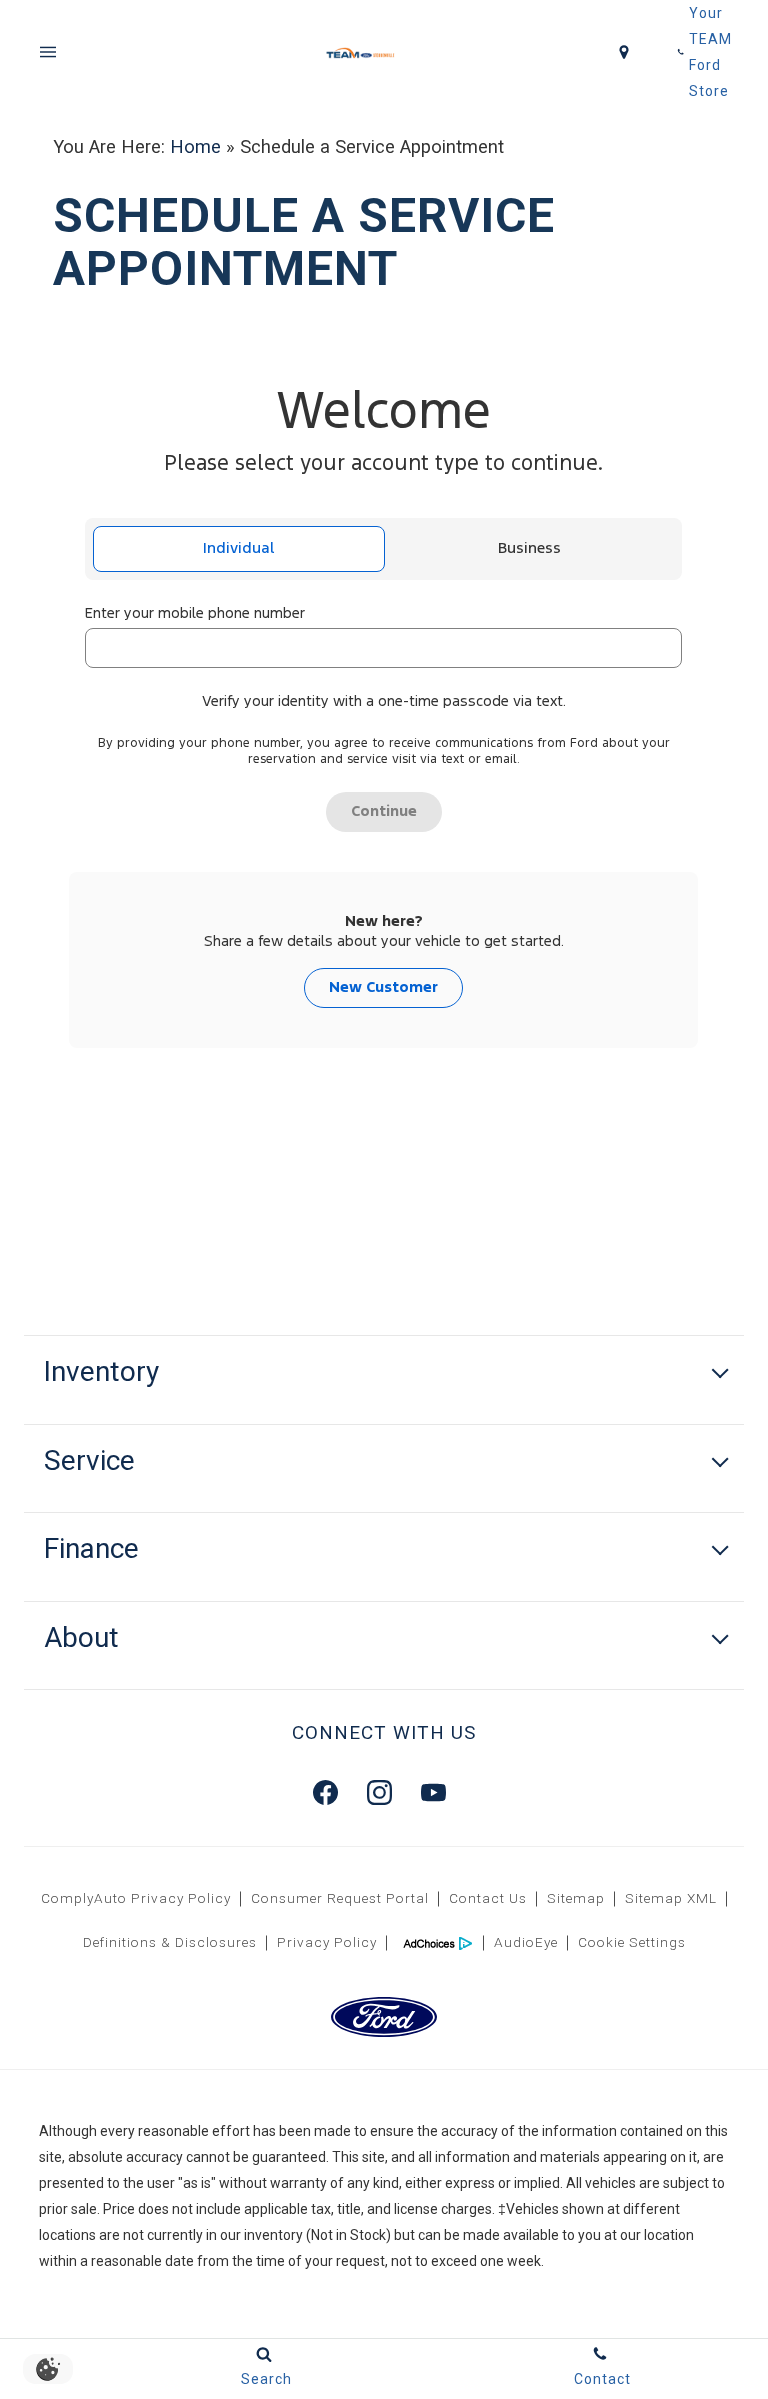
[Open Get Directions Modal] (624, 52)
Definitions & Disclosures (170, 1942)
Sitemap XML (671, 1898)
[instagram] (379, 1792)
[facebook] (325, 1792)
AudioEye (526, 1942)
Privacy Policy (327, 1942)
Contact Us (488, 1898)
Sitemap (576, 1898)
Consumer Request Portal (340, 1898)
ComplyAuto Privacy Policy (136, 1898)
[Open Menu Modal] (48, 52)
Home (195, 146)
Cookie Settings (632, 1942)
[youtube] (433, 1792)
